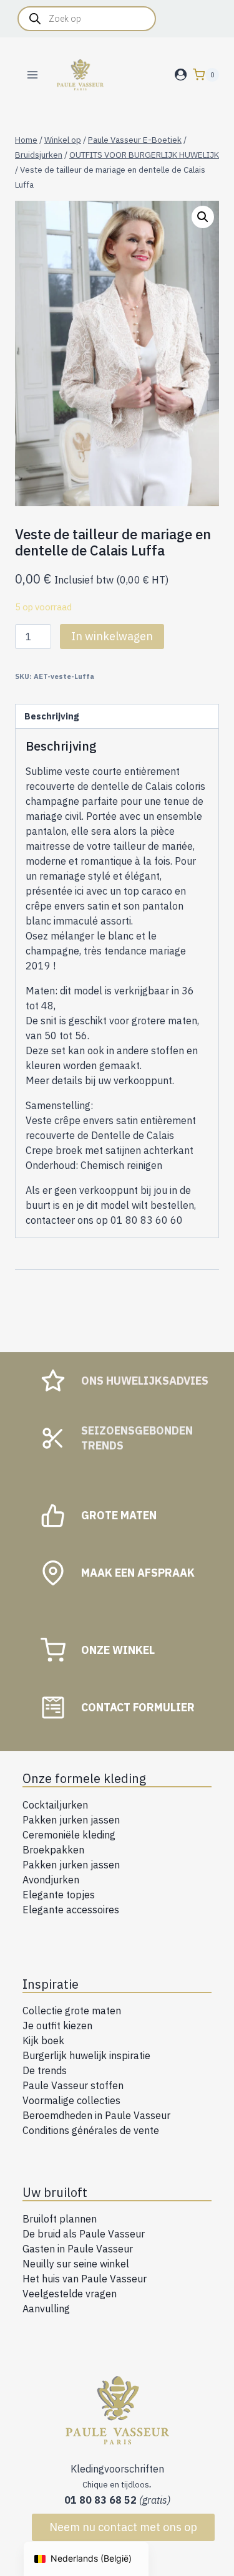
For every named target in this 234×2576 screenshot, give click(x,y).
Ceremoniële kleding (69, 1835)
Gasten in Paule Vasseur (78, 2249)
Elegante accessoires (71, 1910)
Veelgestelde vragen (70, 2294)
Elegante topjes (59, 1895)
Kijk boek (43, 2040)
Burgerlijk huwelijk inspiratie (86, 2055)
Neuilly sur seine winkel (76, 2264)
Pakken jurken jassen (71, 1820)
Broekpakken (53, 1850)
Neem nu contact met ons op (123, 2527)
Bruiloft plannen (60, 2219)
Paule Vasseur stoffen (73, 2085)
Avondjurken (51, 1880)
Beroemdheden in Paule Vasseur (96, 2115)
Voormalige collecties (71, 2100)
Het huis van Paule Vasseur (85, 2279)
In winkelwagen (112, 636)
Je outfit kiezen (57, 2026)
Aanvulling (46, 2309)
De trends (45, 2070)
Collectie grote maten (72, 2011)
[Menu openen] (33, 74)
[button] (203, 217)
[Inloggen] (181, 75)
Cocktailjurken (55, 1805)
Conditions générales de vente (91, 2130)
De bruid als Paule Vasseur (84, 2234)
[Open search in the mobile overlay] (87, 19)
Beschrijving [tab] (51, 716)
